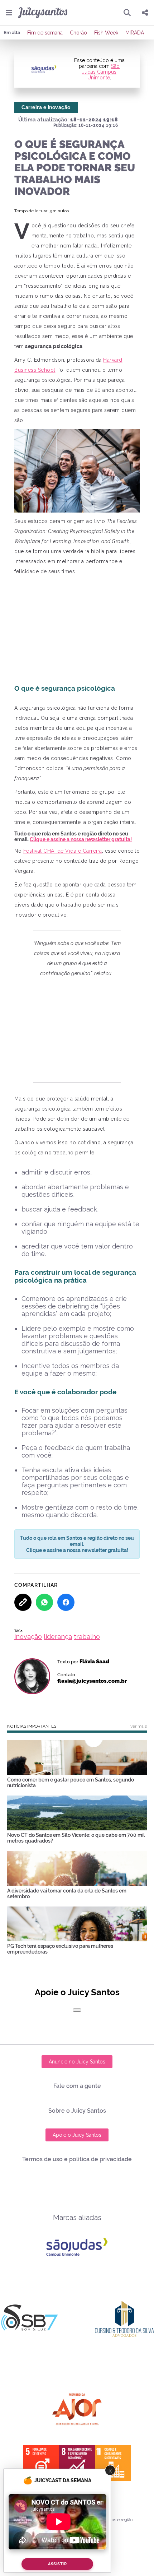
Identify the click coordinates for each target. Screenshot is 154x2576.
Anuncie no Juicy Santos (77, 2062)
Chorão (78, 33)
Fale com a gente (77, 2086)
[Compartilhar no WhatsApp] (44, 1602)
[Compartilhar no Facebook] (66, 1602)
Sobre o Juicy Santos (77, 2111)
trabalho (87, 1637)
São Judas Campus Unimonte (101, 72)
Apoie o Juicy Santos (77, 2135)
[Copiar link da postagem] (23, 1602)
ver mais (139, 1726)
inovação (28, 1637)
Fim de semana (45, 33)
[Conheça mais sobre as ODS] (77, 2463)
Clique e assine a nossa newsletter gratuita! (81, 839)
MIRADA (135, 33)
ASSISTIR (57, 2564)
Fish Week (106, 33)
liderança (58, 1637)
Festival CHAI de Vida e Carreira (63, 851)
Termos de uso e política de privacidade (77, 2159)
